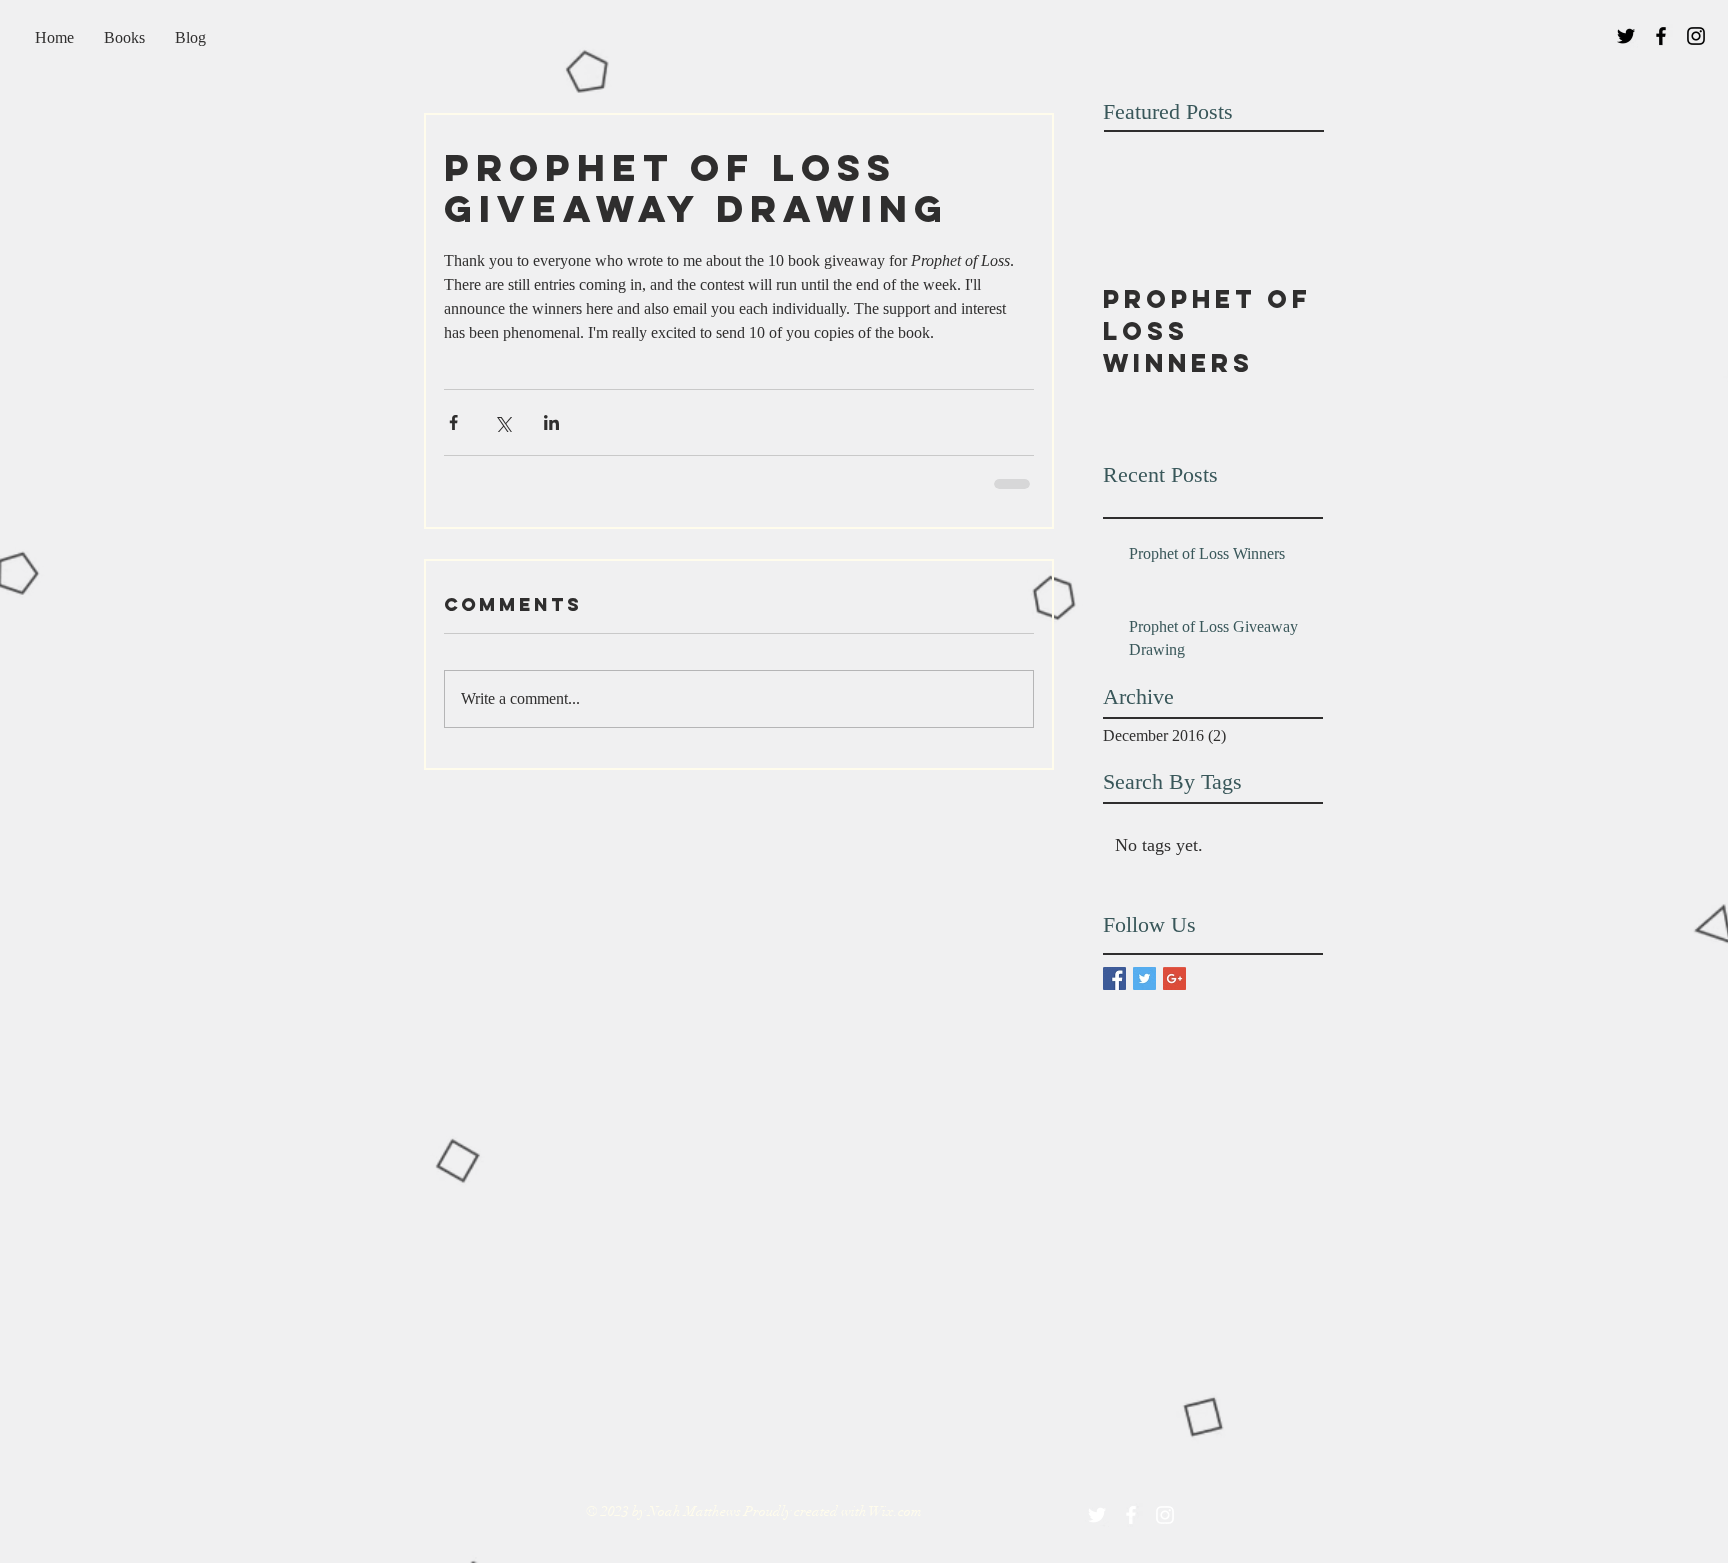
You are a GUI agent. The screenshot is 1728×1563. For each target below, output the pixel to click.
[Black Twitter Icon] (1626, 36)
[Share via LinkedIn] (551, 422)
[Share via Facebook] (453, 422)
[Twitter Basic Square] (1144, 978)
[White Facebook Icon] (1131, 1515)
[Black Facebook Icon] (1661, 36)
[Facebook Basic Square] (1114, 978)
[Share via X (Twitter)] (502, 422)
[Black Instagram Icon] (1696, 36)
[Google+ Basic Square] (1174, 978)
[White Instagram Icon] (1165, 1515)
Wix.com (895, 1511)
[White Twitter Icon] (1097, 1515)
